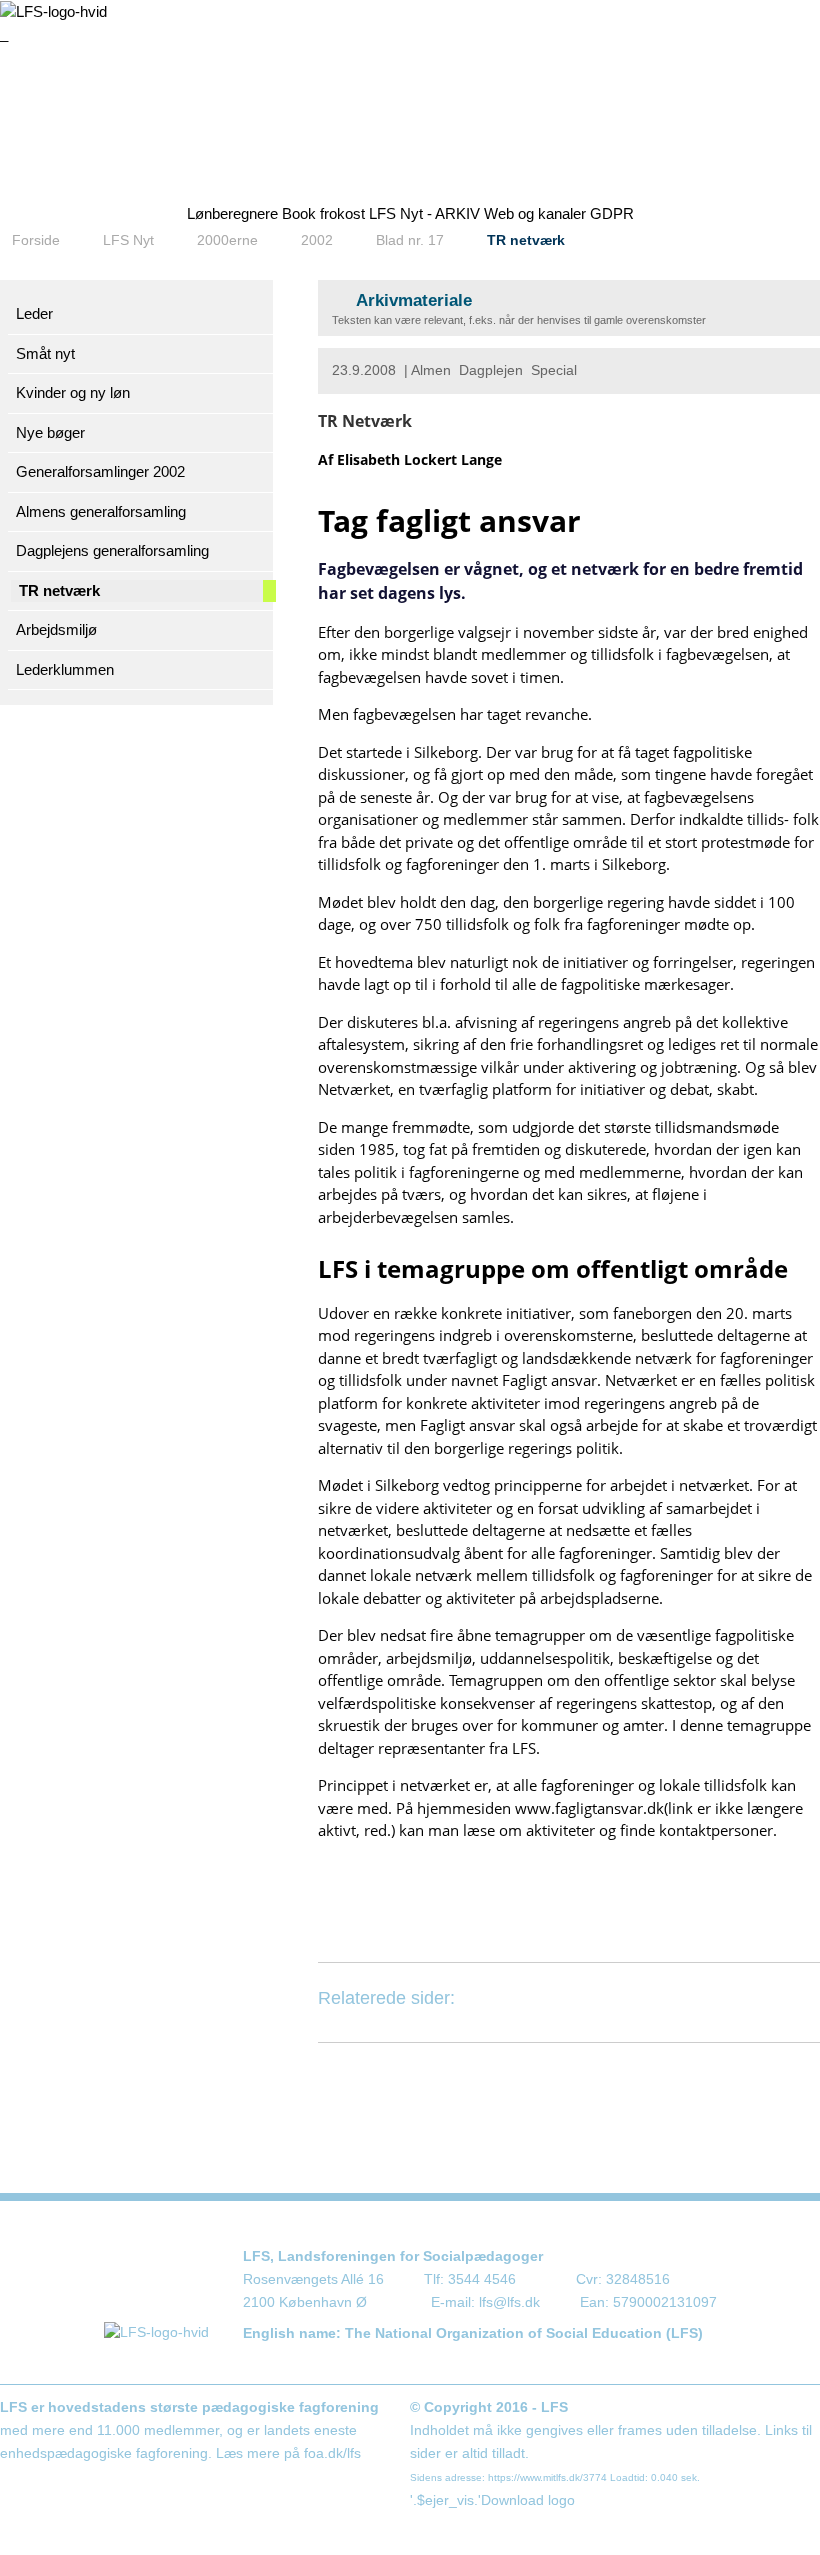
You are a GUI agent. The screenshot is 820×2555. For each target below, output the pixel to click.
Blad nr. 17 (410, 240)
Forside (36, 240)
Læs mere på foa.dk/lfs (288, 2453)
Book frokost (323, 213)
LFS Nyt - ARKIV (424, 213)
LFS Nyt (128, 240)
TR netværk (526, 240)
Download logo (528, 2500)
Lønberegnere (232, 213)
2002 (317, 240)
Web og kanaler (535, 213)
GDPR (612, 213)
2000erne (227, 240)
